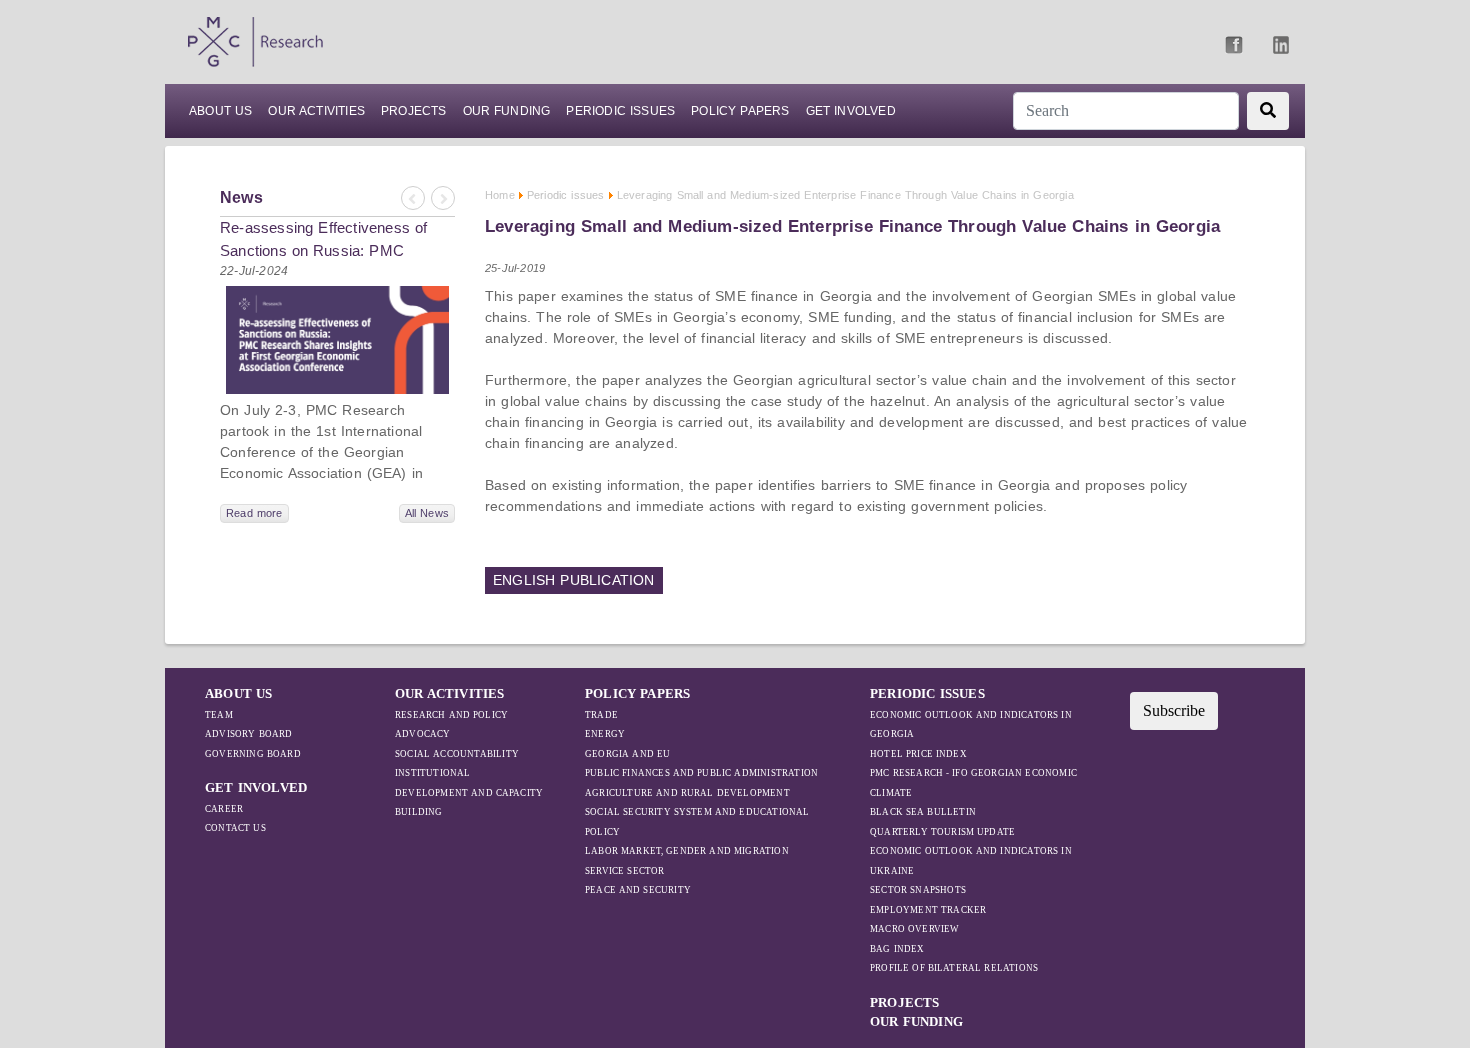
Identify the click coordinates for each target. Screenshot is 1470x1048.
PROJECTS (414, 111)
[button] (412, 198)
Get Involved (851, 111)
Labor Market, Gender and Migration (687, 851)
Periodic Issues (620, 111)
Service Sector (625, 871)
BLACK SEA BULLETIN (923, 812)
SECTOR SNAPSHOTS (918, 890)
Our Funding (507, 111)
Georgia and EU (627, 754)
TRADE (601, 715)
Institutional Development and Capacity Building (469, 792)
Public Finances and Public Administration (701, 773)
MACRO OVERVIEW (915, 929)
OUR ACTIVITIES (450, 693)
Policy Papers (740, 111)
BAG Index (897, 949)
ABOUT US (220, 111)
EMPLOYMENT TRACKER (928, 910)
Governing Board (253, 754)
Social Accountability (457, 754)
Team (219, 715)
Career (224, 809)
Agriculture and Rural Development (687, 793)
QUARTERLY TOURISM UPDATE (942, 832)
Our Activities (316, 111)
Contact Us (235, 828)
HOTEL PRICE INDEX (918, 754)
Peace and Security (638, 890)
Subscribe (1174, 710)
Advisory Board (249, 734)
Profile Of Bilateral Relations (954, 968)
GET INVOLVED (256, 787)
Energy (605, 734)
